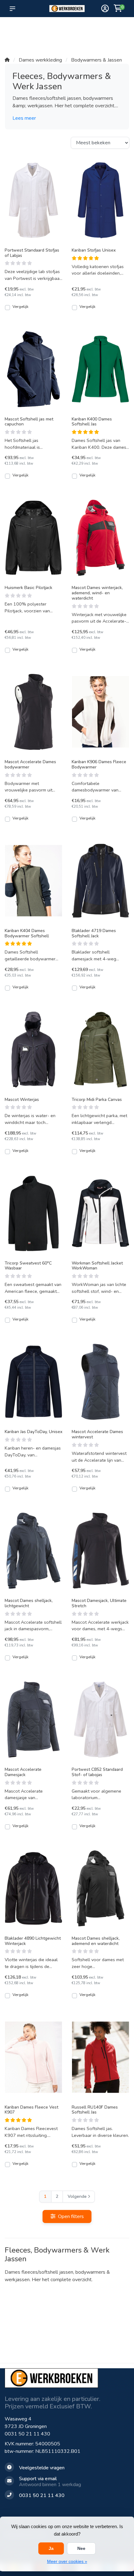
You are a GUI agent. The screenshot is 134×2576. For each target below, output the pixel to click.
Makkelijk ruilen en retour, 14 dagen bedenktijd (112, 35)
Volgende (77, 2196)
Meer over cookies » (67, 2561)
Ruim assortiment (84, 28)
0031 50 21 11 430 (27, 2434)
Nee (81, 2548)
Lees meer (24, 118)
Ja (51, 2548)
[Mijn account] (105, 9)
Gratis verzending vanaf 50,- (15, 31)
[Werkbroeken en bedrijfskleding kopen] (67, 9)
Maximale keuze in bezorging (37, 38)
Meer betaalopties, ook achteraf (60, 31)
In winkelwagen (37, 307)
